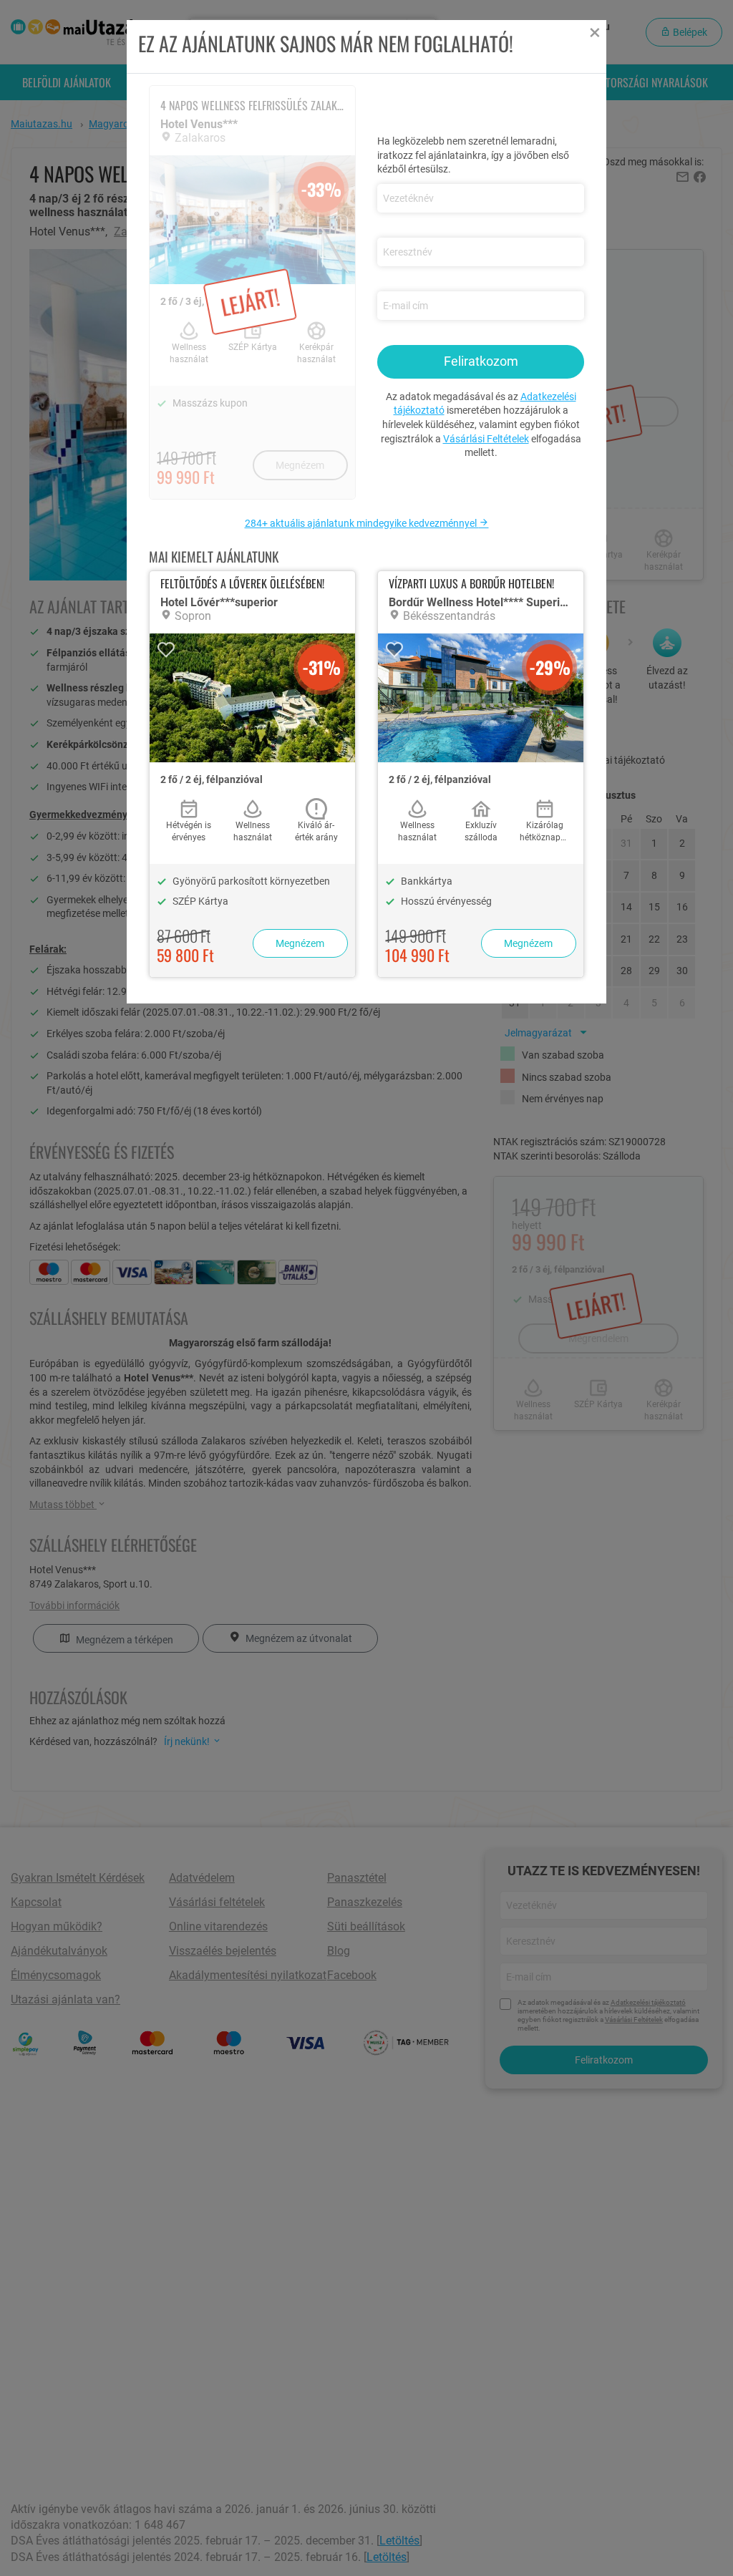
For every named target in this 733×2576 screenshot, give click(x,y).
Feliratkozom (481, 361)
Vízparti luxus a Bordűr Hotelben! (471, 583)
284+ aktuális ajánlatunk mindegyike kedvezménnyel (362, 523)
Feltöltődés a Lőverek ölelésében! (242, 583)
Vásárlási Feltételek (486, 439)
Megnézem (300, 943)
